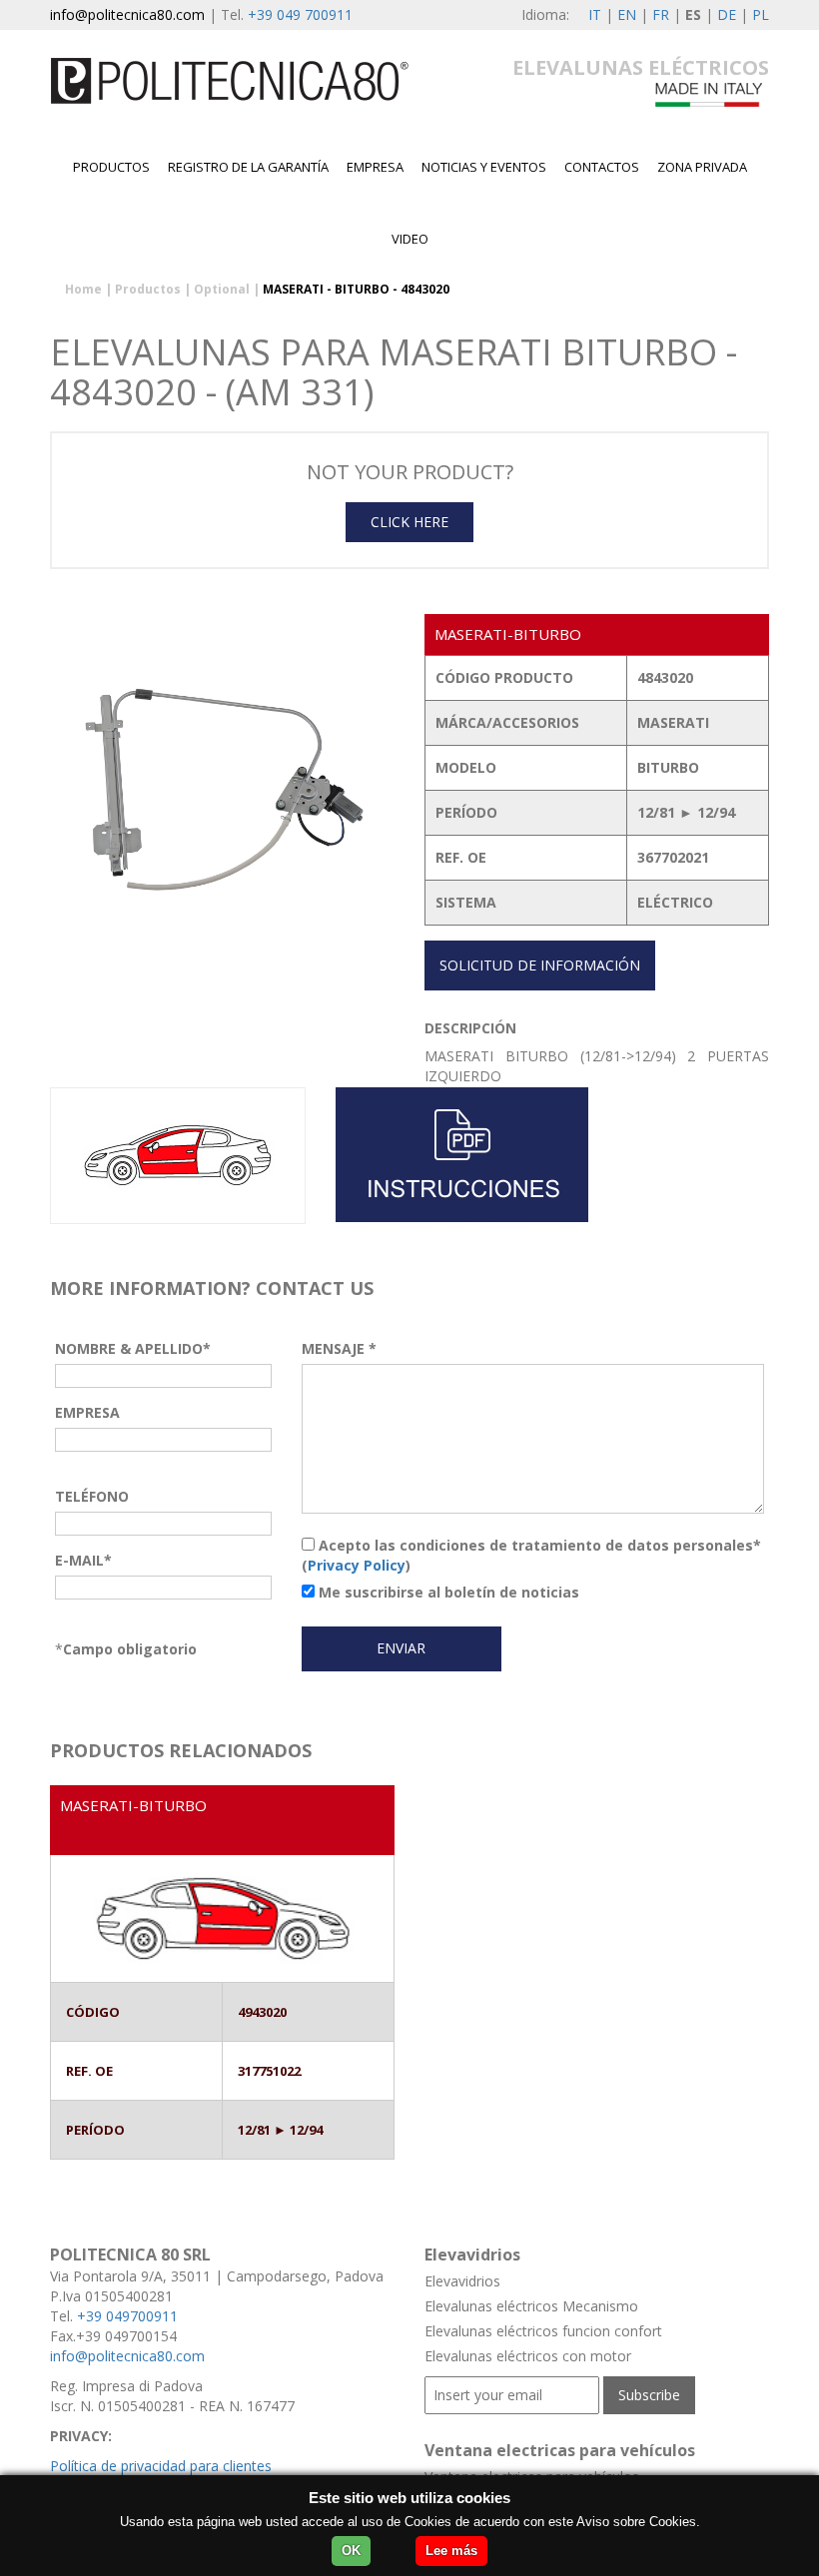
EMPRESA (375, 167)
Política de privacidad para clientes (161, 2466)
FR (661, 14)
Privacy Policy (357, 1565)
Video (410, 239)
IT (595, 14)
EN (627, 14)
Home (83, 289)
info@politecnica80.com (127, 14)
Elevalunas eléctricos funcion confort (543, 2331)
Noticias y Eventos (484, 167)
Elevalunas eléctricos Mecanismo (531, 2306)
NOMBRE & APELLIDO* (133, 1348)
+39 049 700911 (300, 14)
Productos (111, 167)
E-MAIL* (83, 1560)
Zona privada (702, 167)
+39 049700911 (127, 2316)
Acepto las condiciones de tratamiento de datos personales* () (531, 1555)
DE (727, 14)
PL (761, 14)
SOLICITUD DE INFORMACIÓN (540, 965)
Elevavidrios (462, 2281)
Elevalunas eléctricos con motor (528, 2356)
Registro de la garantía (248, 167)
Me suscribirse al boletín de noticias (447, 1592)
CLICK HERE (409, 522)
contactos (602, 167)
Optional (222, 289)
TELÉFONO (92, 1496)
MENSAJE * (339, 1348)
